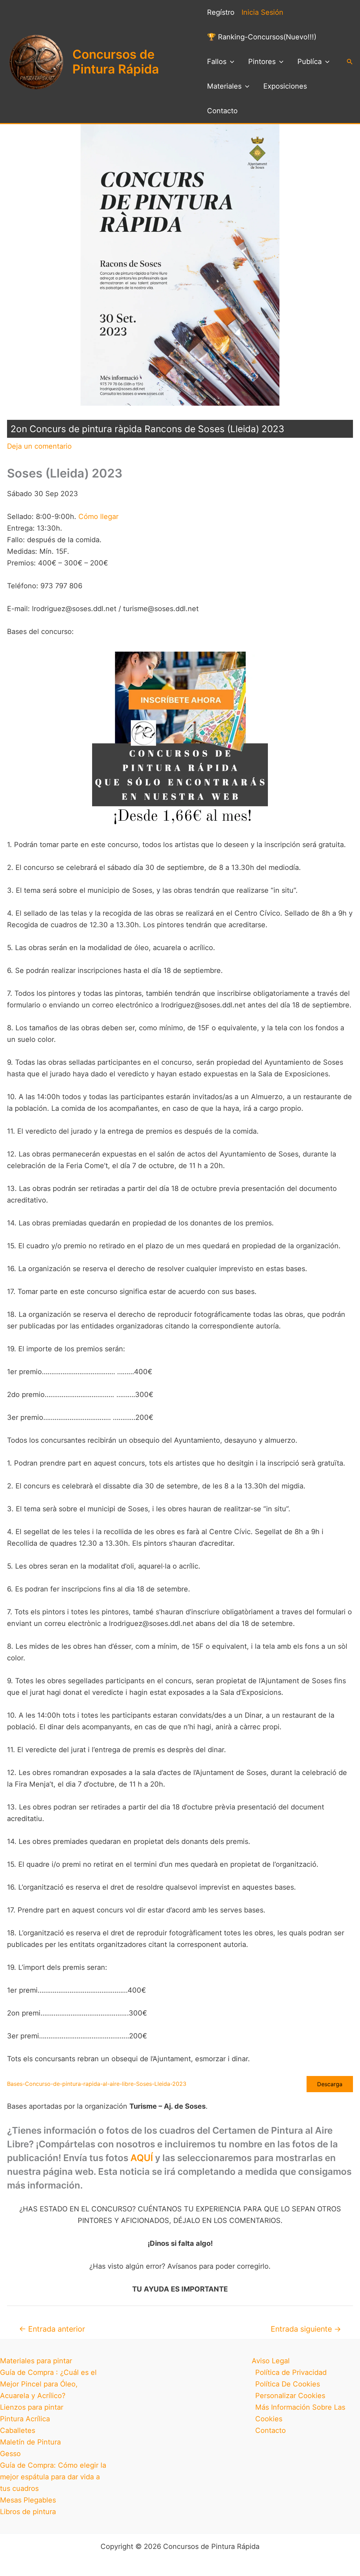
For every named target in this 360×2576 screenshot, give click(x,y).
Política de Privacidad (291, 2372)
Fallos (217, 62)
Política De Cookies (288, 2384)
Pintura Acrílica (25, 2419)
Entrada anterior (52, 2329)
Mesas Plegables (28, 2500)
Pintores (262, 62)
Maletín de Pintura (30, 2442)
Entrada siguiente (306, 2329)
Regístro (221, 12)
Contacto (222, 111)
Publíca (310, 62)
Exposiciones (285, 86)
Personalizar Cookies (290, 2396)
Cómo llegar (98, 517)
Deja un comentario (39, 446)
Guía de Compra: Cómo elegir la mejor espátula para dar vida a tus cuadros (53, 2477)
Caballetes (18, 2430)
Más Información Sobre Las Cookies (300, 2413)
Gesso (10, 2454)
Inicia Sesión (262, 12)
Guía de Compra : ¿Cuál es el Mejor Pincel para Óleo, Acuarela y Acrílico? (48, 2384)
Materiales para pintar (36, 2361)
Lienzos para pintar (32, 2407)
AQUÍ (142, 2158)
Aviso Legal (271, 2361)
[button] (230, 62)
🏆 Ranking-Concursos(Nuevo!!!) (262, 37)
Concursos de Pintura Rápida (116, 62)
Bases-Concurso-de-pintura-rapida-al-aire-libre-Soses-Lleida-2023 (97, 2084)
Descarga (330, 2084)
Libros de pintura (28, 2512)
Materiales (224, 86)
